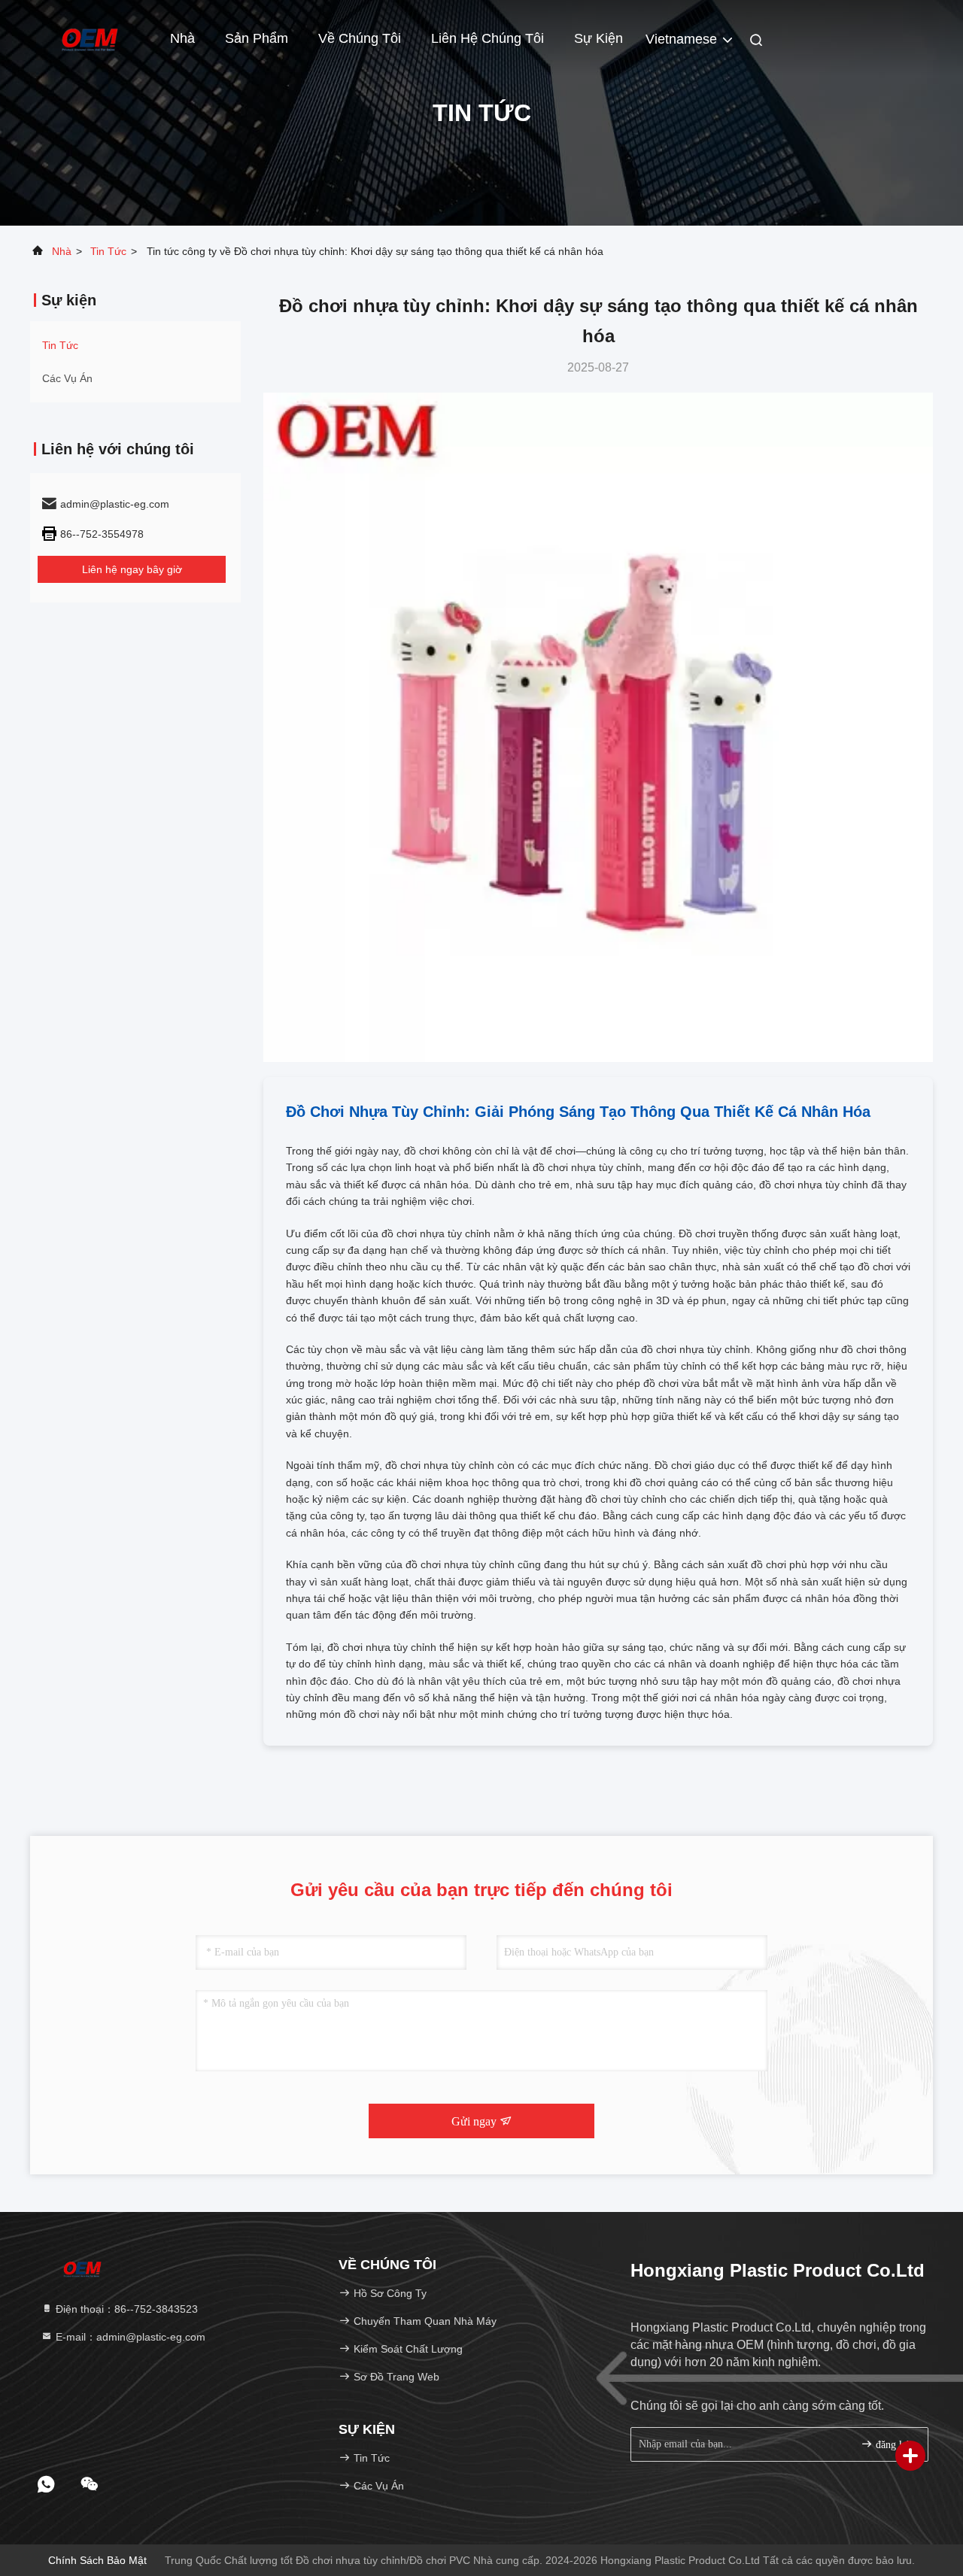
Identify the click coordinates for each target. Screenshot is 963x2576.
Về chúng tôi (360, 38)
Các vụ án (67, 378)
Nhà (182, 38)
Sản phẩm (257, 38)
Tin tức (108, 251)
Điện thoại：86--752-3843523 (125, 2309)
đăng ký (891, 2445)
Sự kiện (598, 38)
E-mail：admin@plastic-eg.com (129, 2337)
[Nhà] (90, 38)
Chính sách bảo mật (97, 2560)
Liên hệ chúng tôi (488, 38)
